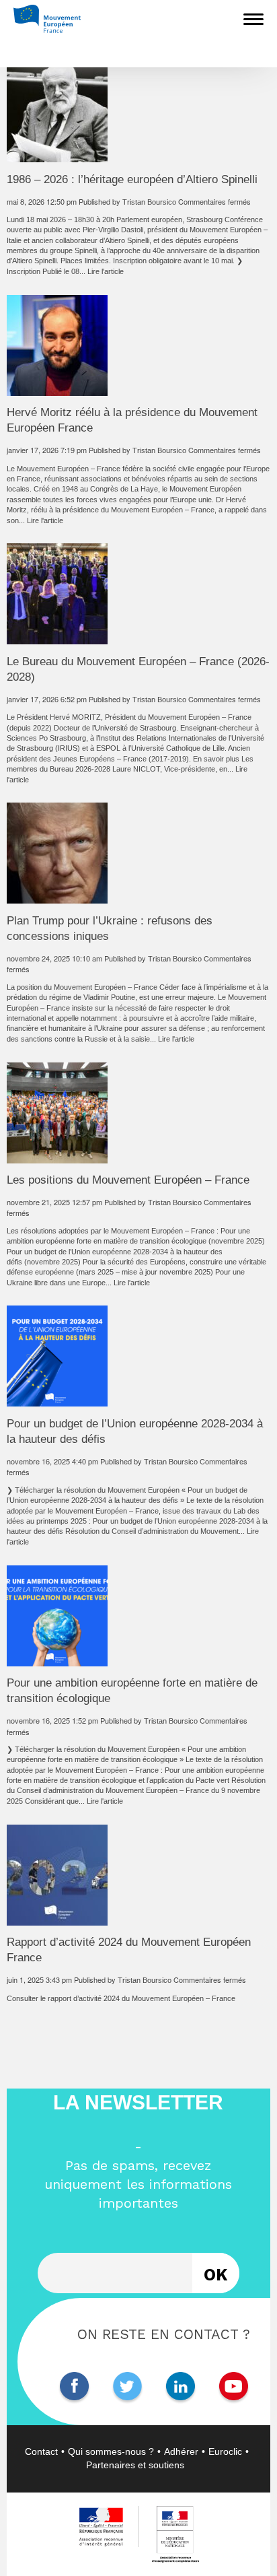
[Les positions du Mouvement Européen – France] (57, 1157)
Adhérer (181, 2451)
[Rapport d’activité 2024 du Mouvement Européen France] (57, 1920)
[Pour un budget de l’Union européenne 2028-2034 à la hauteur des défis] (57, 1401)
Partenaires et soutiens (135, 2465)
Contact (41, 2451)
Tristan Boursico (149, 202)
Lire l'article (106, 271)
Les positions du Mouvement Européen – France (128, 1180)
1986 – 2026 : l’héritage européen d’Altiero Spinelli (132, 179)
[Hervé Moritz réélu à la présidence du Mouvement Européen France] (57, 390)
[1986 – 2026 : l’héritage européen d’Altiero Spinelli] (57, 157)
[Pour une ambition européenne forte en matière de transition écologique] (57, 1660)
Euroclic (225, 2451)
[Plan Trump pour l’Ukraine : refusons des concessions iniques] (57, 898)
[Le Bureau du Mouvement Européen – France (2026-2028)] (57, 639)
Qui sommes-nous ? (111, 2451)
